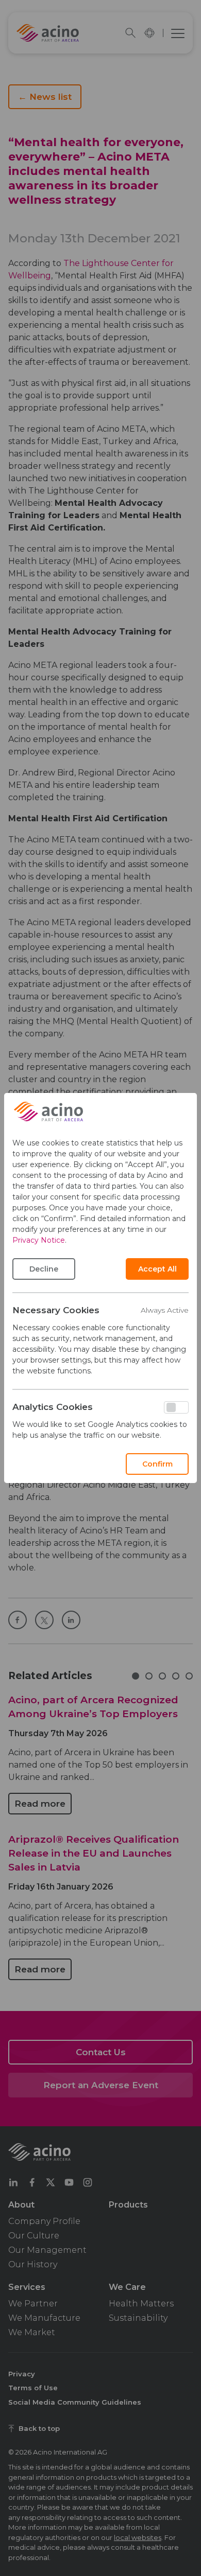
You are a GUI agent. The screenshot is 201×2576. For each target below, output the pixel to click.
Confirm (157, 1464)
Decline (44, 1269)
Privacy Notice (39, 1240)
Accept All (157, 1269)
